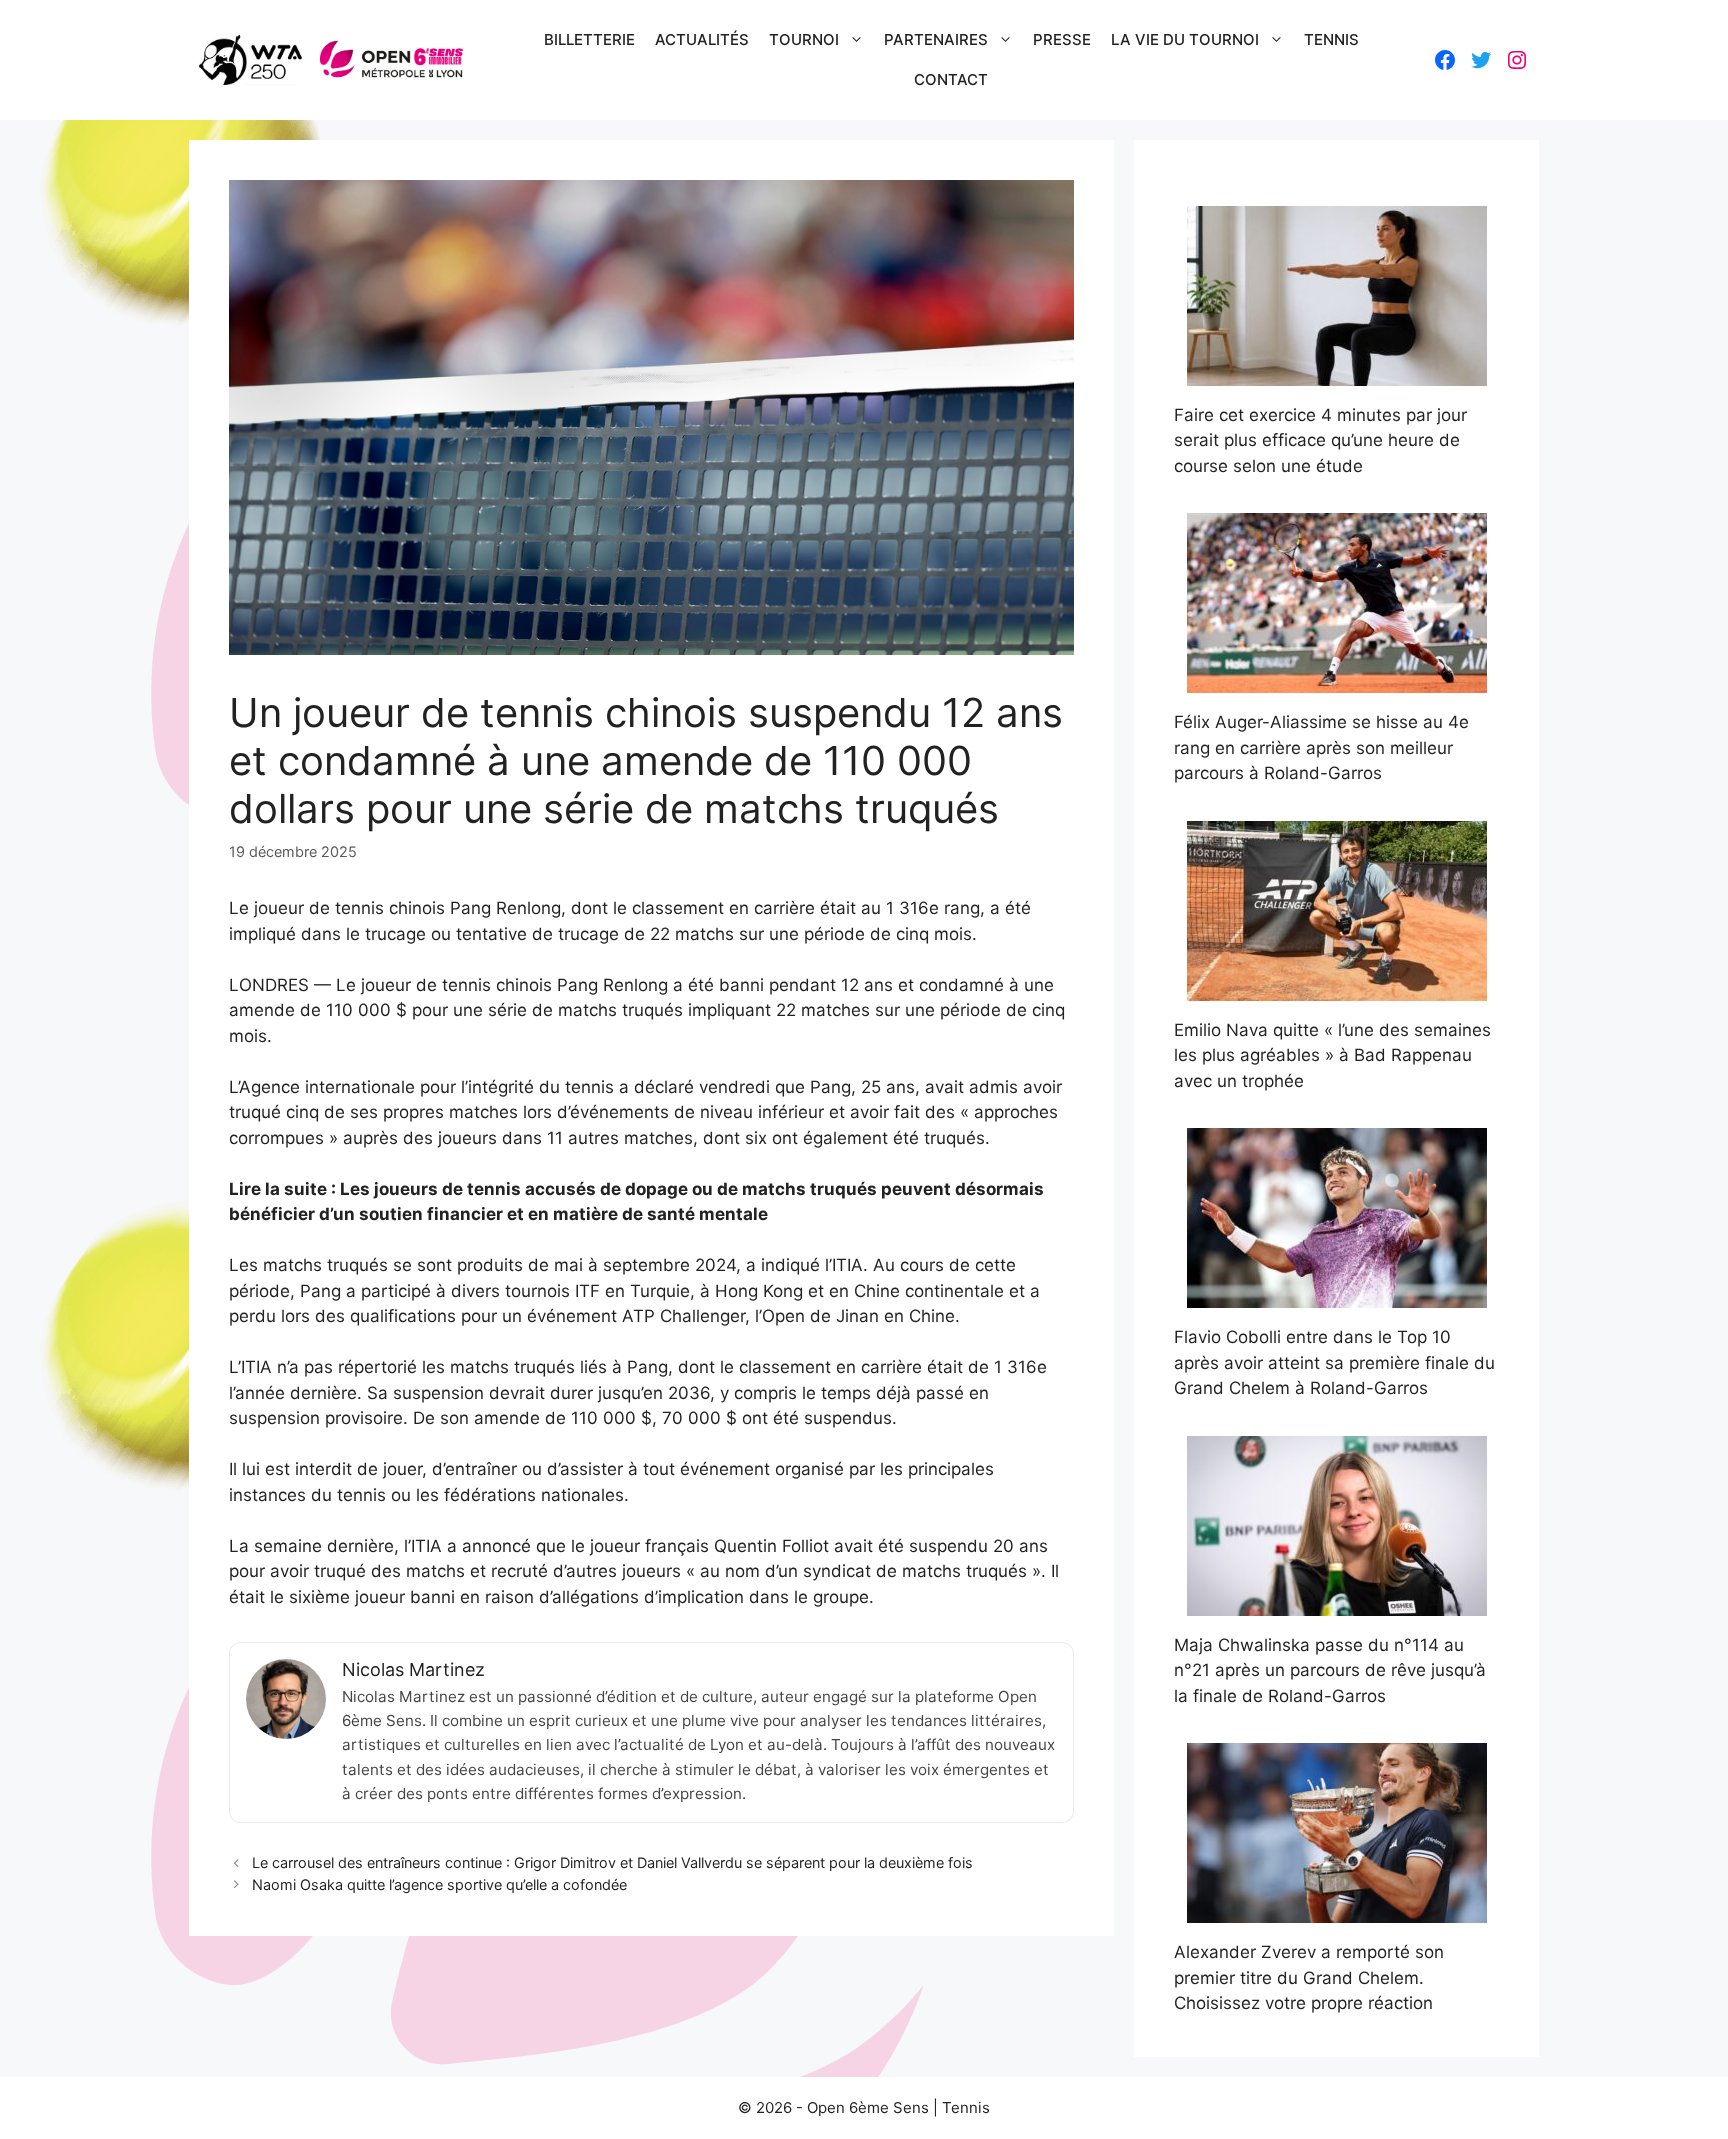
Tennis (1331, 39)
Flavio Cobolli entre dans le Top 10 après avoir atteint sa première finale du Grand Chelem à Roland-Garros (1334, 1362)
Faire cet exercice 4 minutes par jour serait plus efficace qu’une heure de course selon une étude (1320, 440)
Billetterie (589, 39)
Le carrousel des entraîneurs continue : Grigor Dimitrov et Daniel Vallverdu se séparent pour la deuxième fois (612, 1862)
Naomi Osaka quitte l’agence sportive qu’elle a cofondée (439, 1884)
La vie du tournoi (1185, 39)
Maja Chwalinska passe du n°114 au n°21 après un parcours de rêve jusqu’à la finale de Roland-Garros (1330, 1670)
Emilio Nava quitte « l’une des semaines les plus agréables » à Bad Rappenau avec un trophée (1332, 1055)
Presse (1062, 39)
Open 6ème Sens (868, 2107)
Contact (951, 79)
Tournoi (804, 39)
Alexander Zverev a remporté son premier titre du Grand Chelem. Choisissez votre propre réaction (1309, 1977)
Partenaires (936, 39)
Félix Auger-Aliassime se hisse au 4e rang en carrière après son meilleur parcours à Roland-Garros (1321, 747)
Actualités (702, 39)
